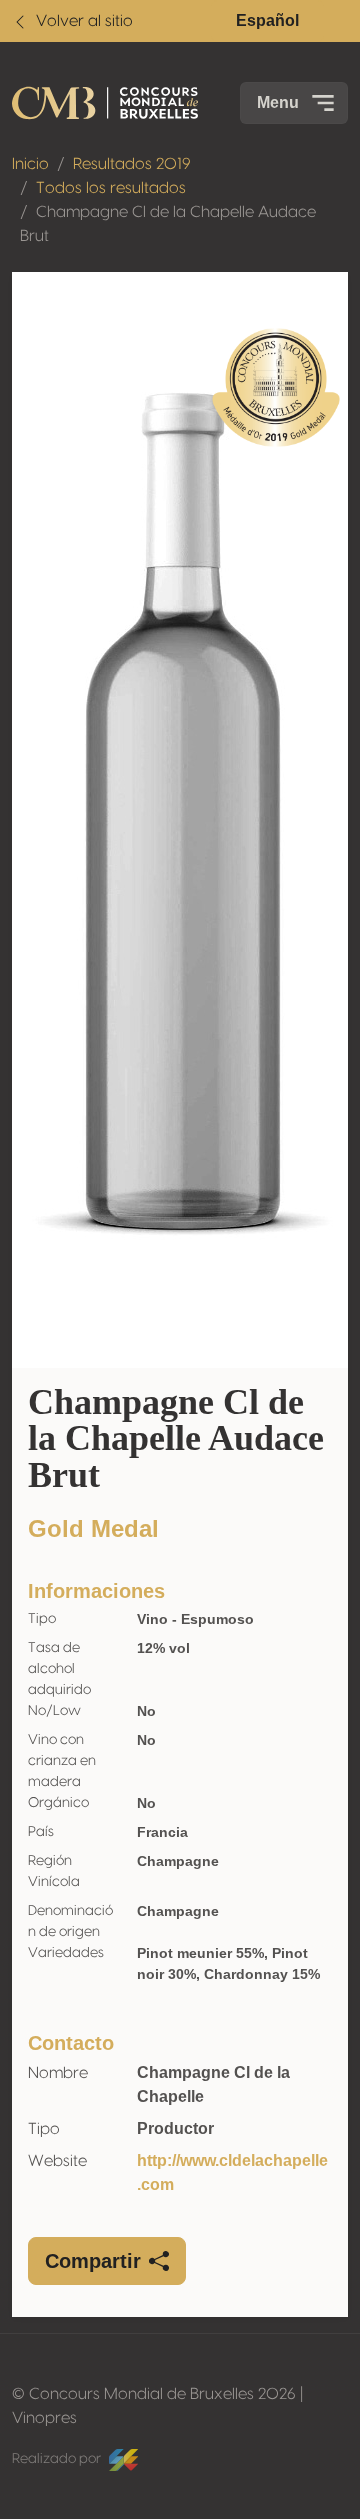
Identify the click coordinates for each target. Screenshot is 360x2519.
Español (267, 20)
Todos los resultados (111, 188)
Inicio (30, 164)
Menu (278, 102)
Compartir (93, 2261)
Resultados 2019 (132, 164)
